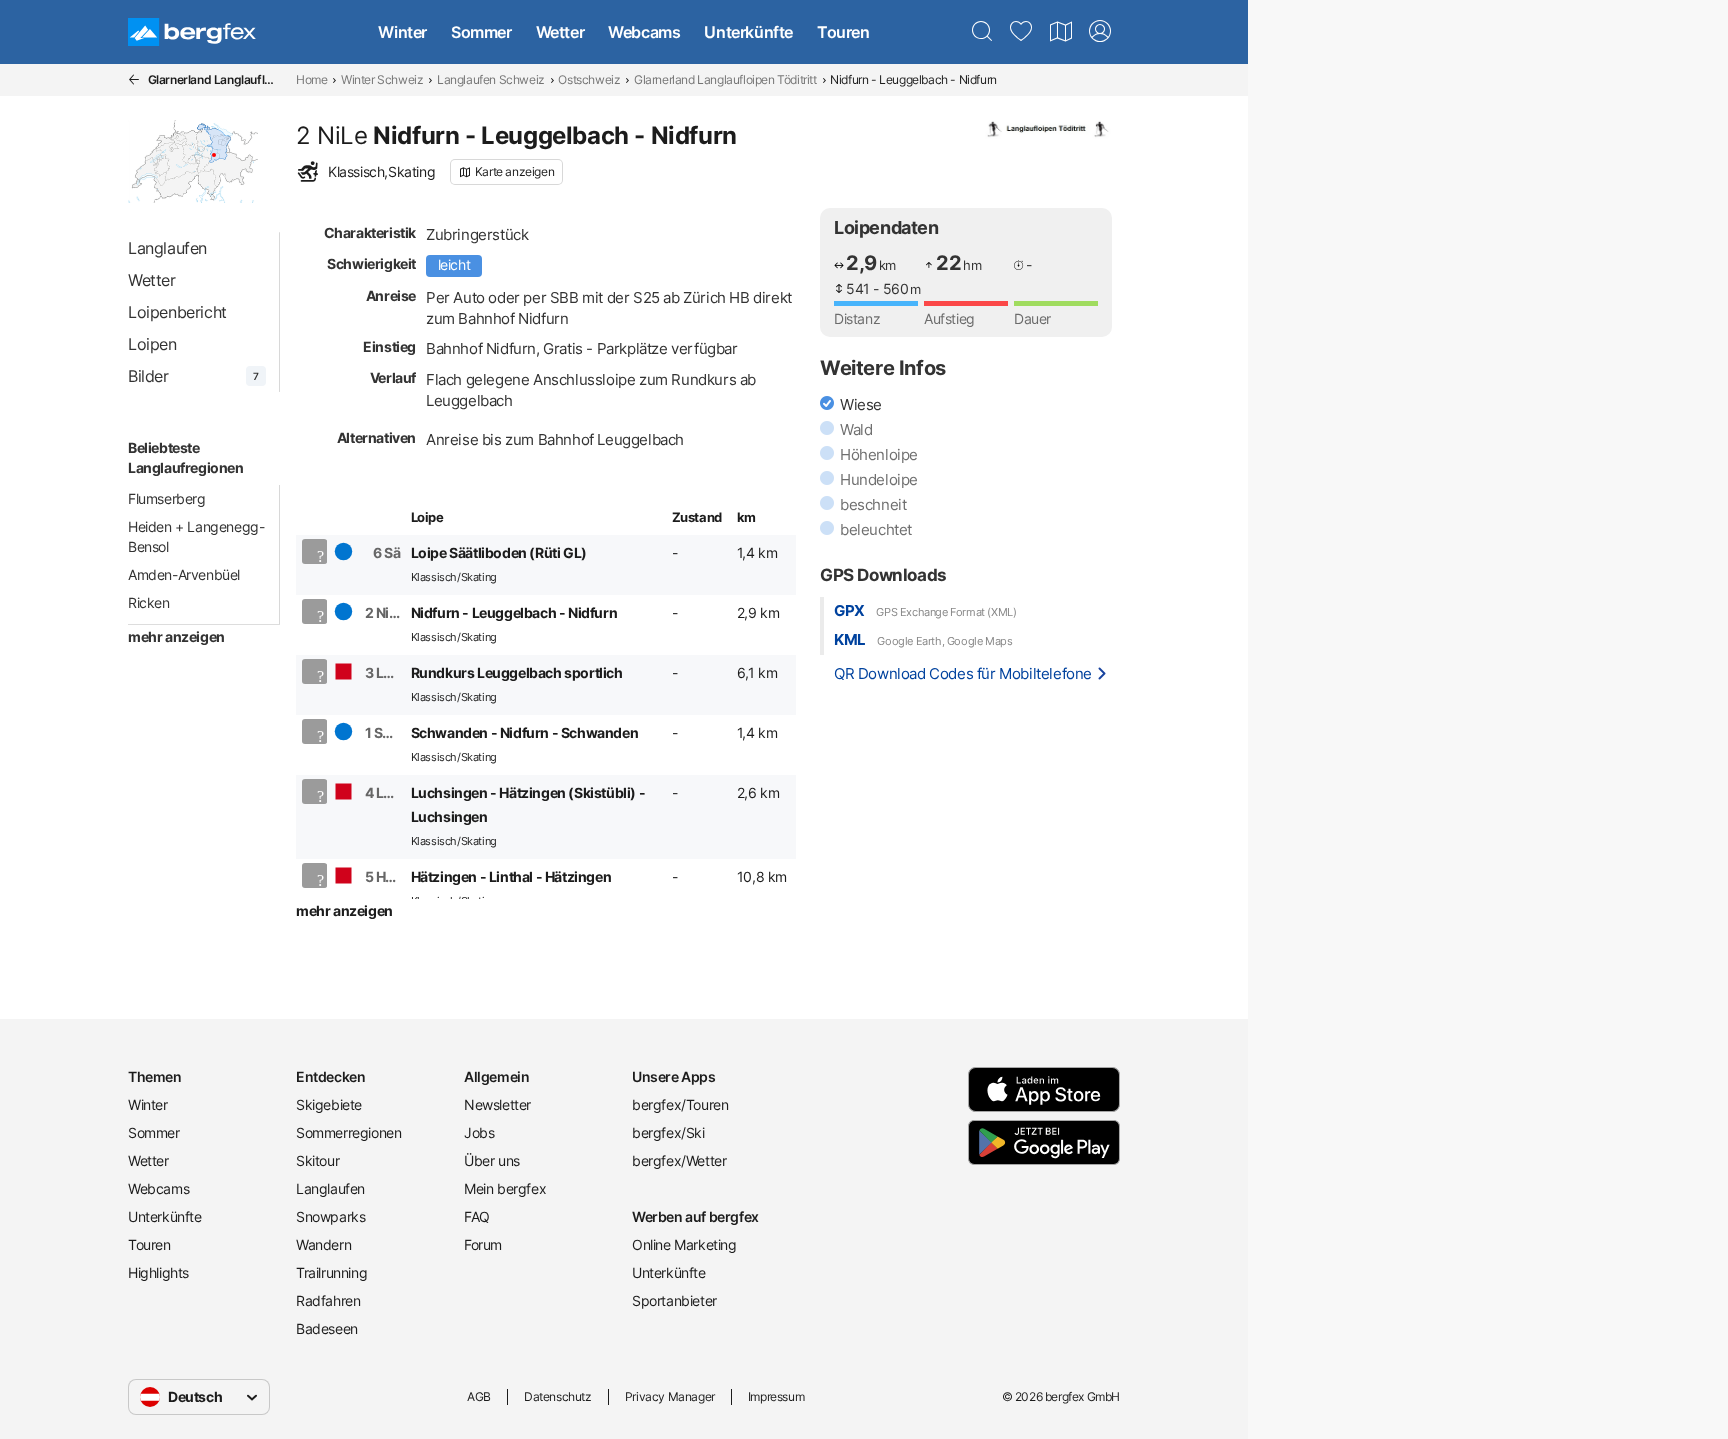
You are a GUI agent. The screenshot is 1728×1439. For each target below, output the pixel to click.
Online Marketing (684, 1244)
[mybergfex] (1100, 32)
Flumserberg (167, 498)
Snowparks (330, 1216)
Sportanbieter (674, 1300)
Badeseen (327, 1328)
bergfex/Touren (680, 1104)
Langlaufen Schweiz (491, 79)
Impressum (776, 1396)
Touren (843, 32)
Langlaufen (330, 1188)
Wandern (323, 1244)
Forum (483, 1244)
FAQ (477, 1216)
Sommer (481, 32)
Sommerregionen (348, 1132)
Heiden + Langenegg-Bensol (196, 536)
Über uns (492, 1160)
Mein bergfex (505, 1188)
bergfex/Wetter (679, 1160)
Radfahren (328, 1300)
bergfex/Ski (668, 1132)
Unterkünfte (748, 32)
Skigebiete (329, 1104)
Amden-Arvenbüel (184, 574)
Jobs (479, 1132)
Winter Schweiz (382, 79)
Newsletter (497, 1104)
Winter (402, 32)
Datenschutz (558, 1396)
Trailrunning (331, 1272)
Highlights (158, 1272)
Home (311, 79)
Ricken (149, 602)
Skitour (317, 1160)
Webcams (644, 32)
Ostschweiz (589, 79)
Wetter (560, 32)
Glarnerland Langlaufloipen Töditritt (725, 79)
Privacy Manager (670, 1396)
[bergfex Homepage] (192, 32)
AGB (479, 1396)
